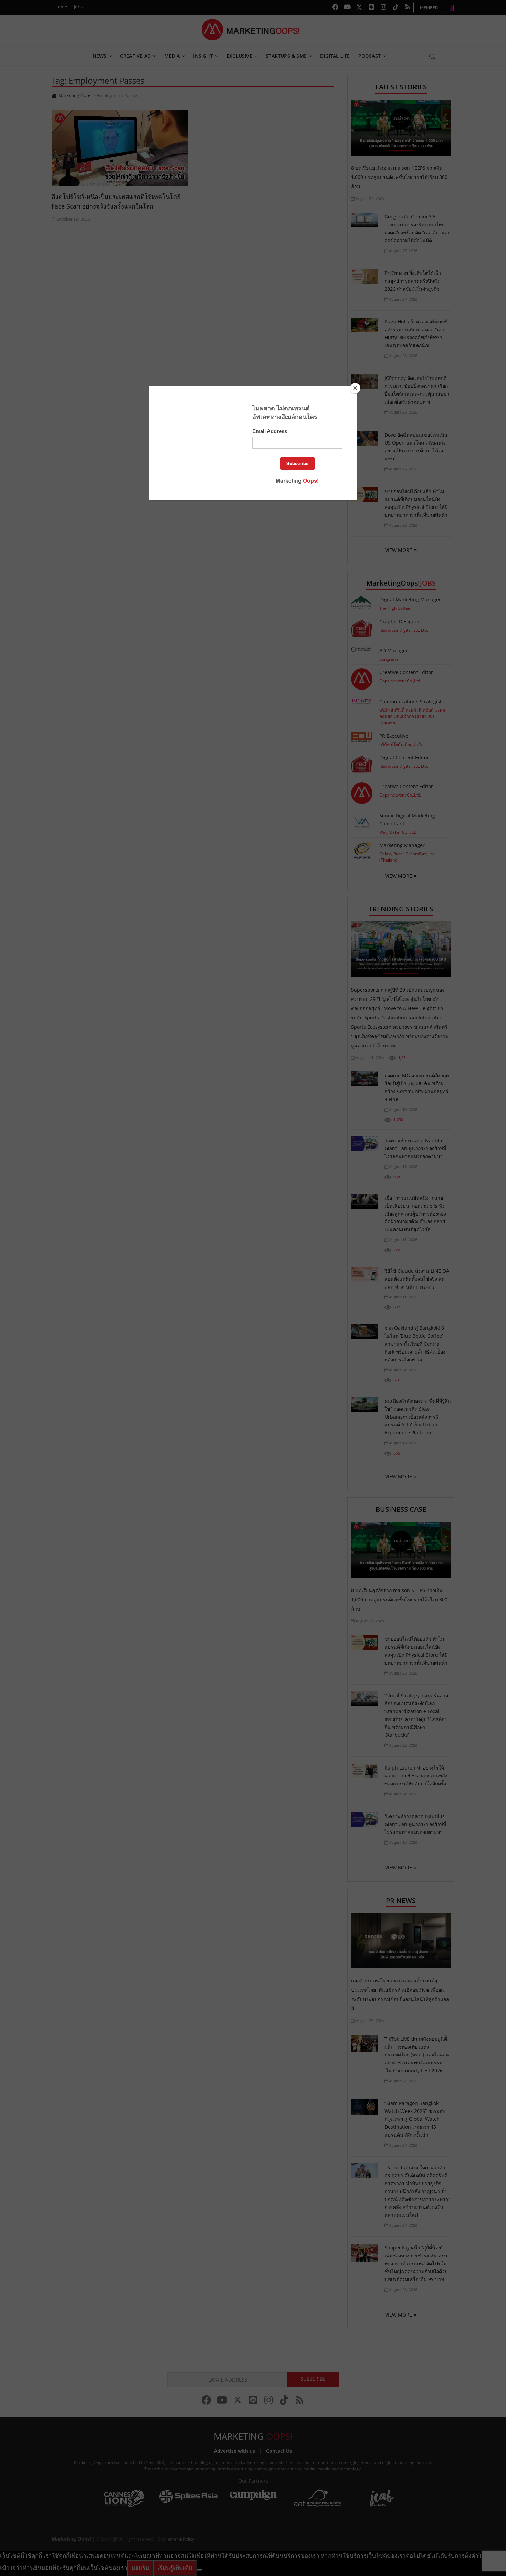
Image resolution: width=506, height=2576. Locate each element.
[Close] (355, 388)
